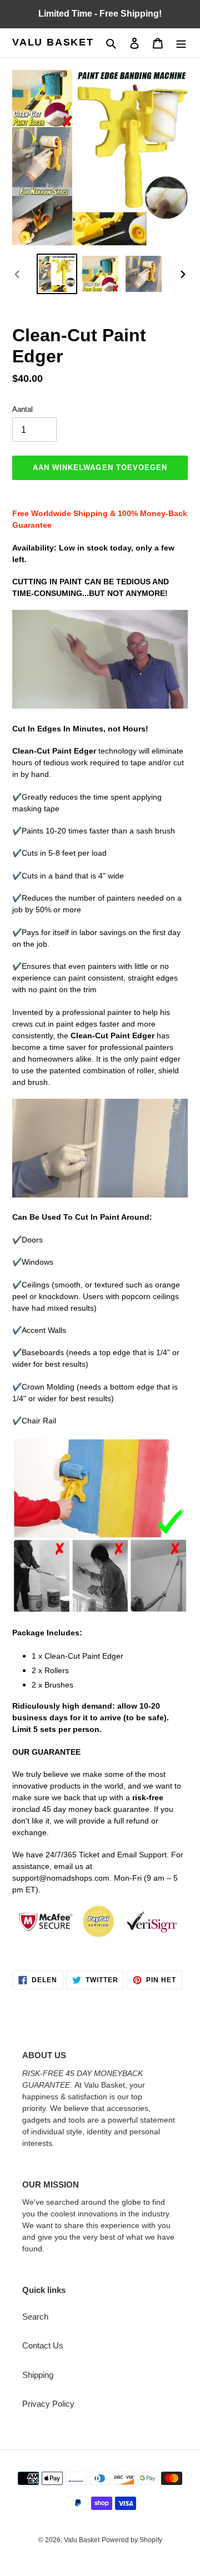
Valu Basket (53, 42)
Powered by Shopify (132, 2540)
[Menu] (181, 43)
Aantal (22, 409)
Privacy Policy (48, 2404)
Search (35, 2317)
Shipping (38, 2375)
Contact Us (43, 2345)
